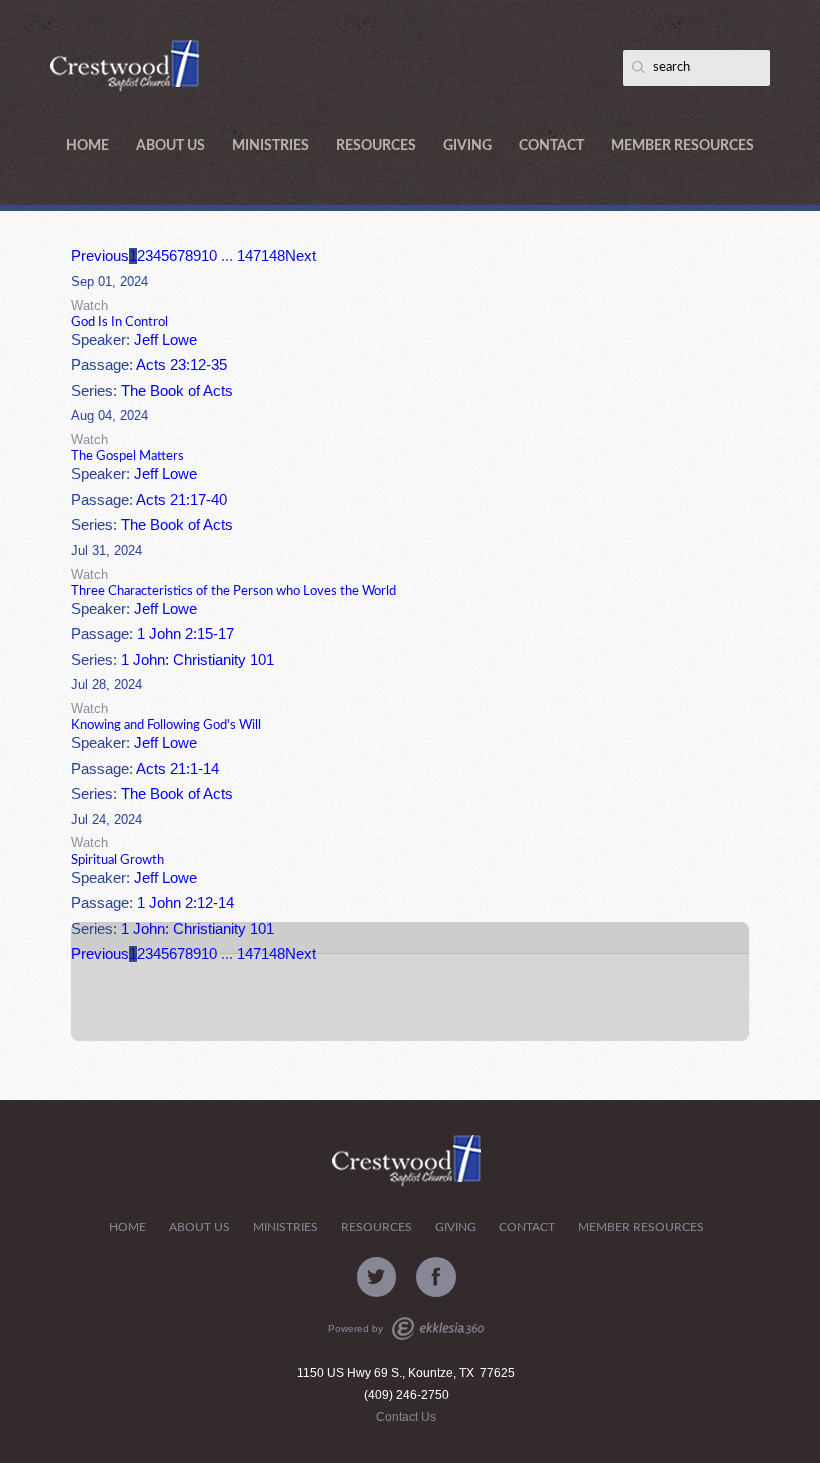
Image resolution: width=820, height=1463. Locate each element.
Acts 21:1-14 (177, 769)
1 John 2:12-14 (185, 903)
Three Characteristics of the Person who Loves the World (233, 591)
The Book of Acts (177, 391)
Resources (376, 146)
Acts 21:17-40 (181, 500)
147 (249, 256)
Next (300, 256)
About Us (170, 146)
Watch (89, 305)
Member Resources (682, 146)
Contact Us (406, 1417)
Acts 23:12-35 (181, 365)
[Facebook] (436, 1277)
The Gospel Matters (127, 456)
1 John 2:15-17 (185, 634)
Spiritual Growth (117, 860)
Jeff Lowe (165, 340)
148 (273, 256)
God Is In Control (119, 322)
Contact (551, 146)
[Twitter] (377, 1277)
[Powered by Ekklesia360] (438, 1328)
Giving (467, 146)
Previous (100, 256)
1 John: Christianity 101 (197, 660)
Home (87, 146)
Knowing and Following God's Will (166, 725)
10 (209, 256)
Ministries (270, 146)
